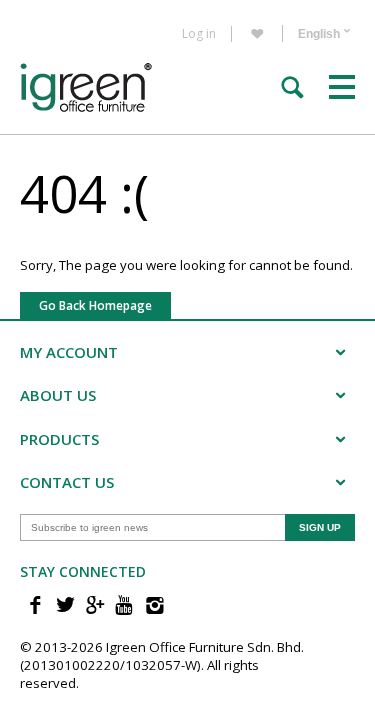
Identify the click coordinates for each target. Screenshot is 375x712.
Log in (199, 34)
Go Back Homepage (95, 305)
